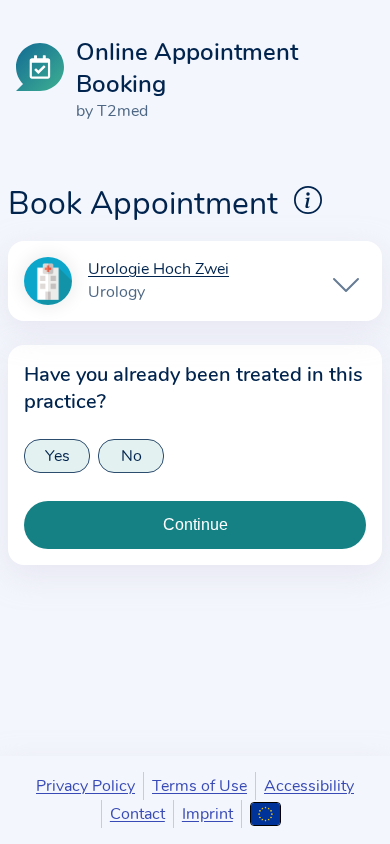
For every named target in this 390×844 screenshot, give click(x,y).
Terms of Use (199, 786)
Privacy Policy (85, 786)
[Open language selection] (265, 814)
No (131, 456)
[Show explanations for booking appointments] (308, 200)
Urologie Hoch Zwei (158, 270)
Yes (57, 456)
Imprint (207, 814)
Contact (137, 814)
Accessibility (309, 786)
